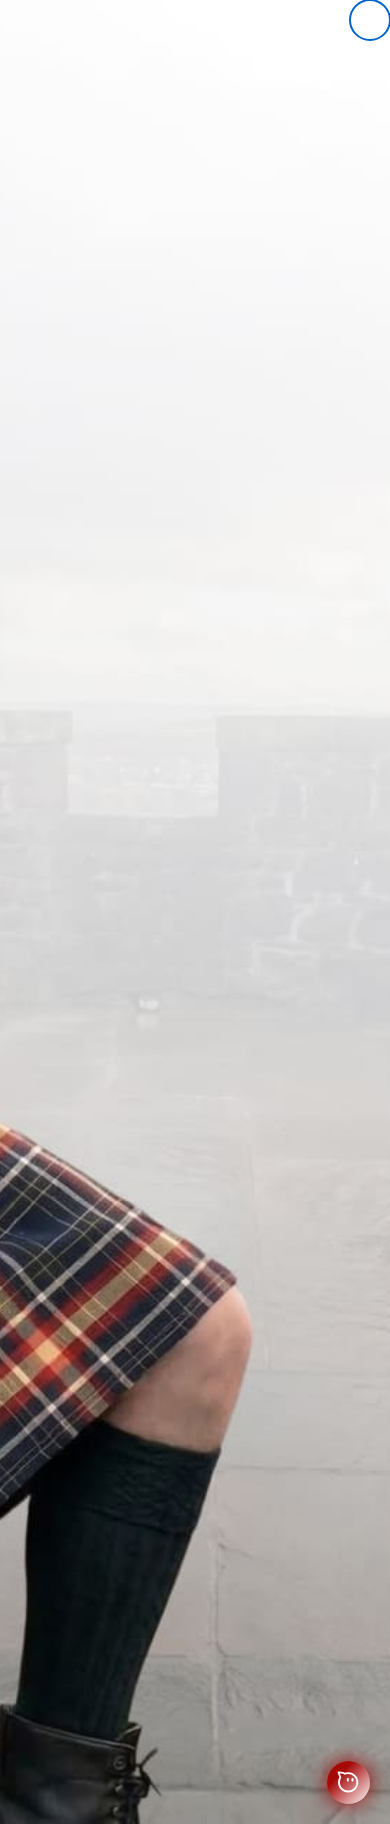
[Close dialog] (370, 20)
